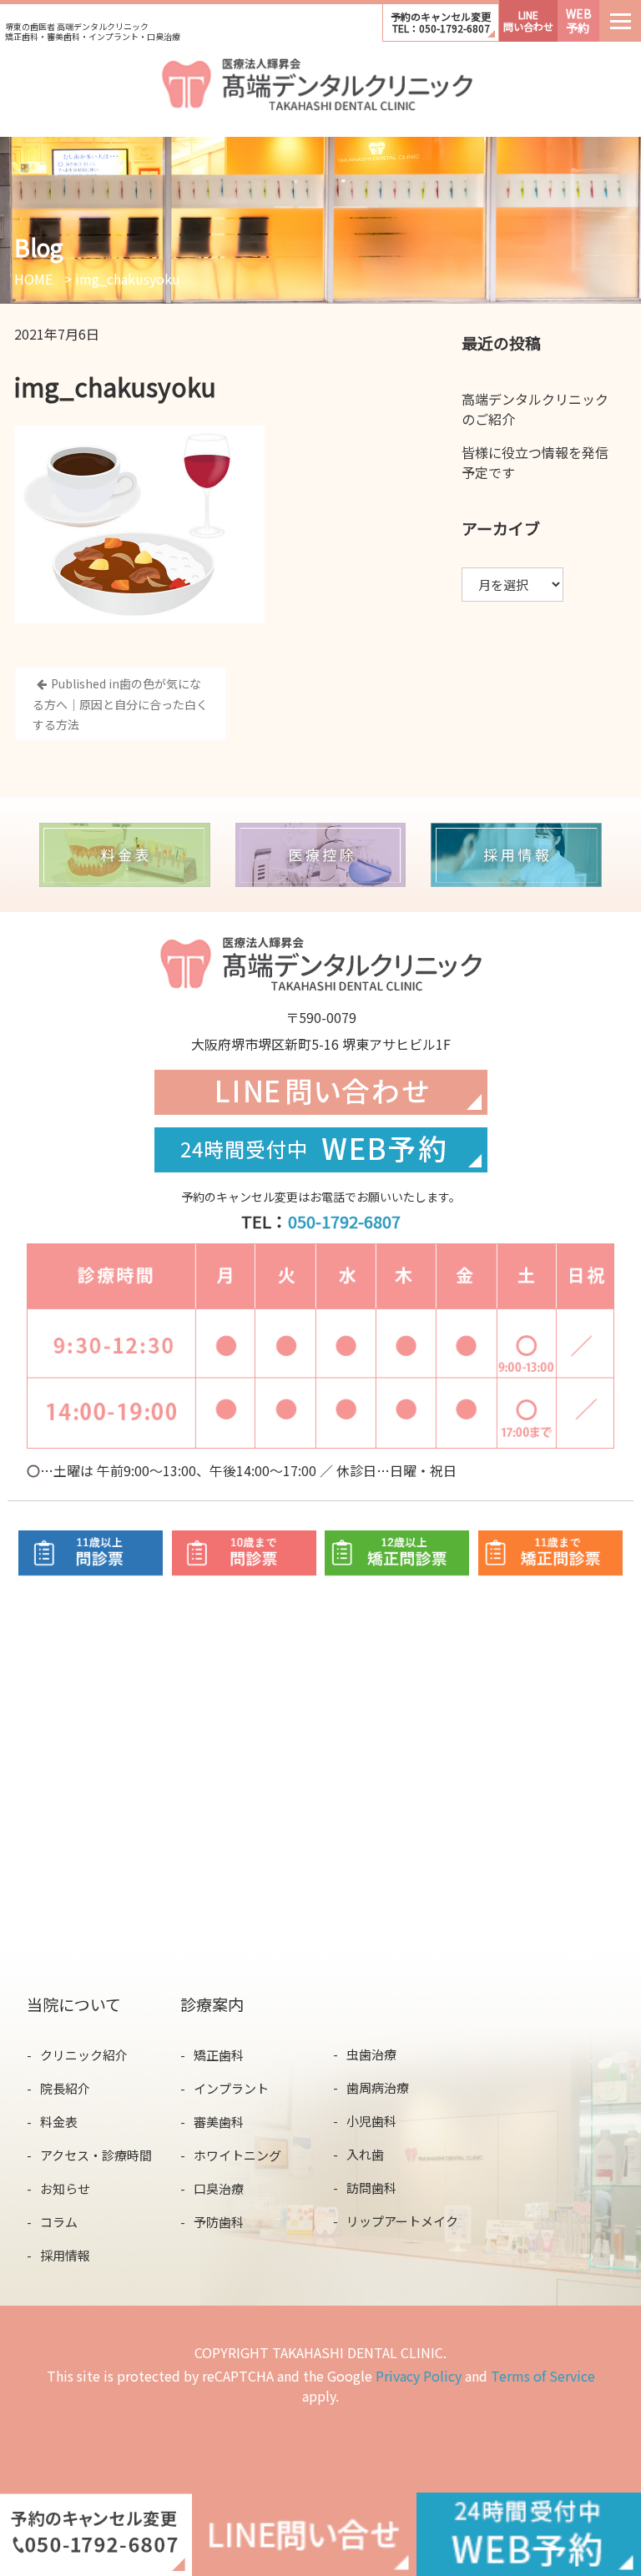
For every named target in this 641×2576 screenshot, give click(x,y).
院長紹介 (65, 2088)
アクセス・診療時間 (96, 2155)
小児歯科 (371, 2121)
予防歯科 (219, 2222)
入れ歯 (365, 2154)
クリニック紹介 (84, 2055)
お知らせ (65, 2188)
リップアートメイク (402, 2221)
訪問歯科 (371, 2188)
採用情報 (65, 2255)
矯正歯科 (219, 2055)
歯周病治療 (378, 2087)
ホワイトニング (237, 2155)
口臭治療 (219, 2188)
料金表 (59, 2122)
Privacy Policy (419, 2376)
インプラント (231, 2088)
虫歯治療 (371, 2054)
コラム (59, 2222)
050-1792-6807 (344, 1221)
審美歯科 (219, 2122)
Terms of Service (543, 2376)
